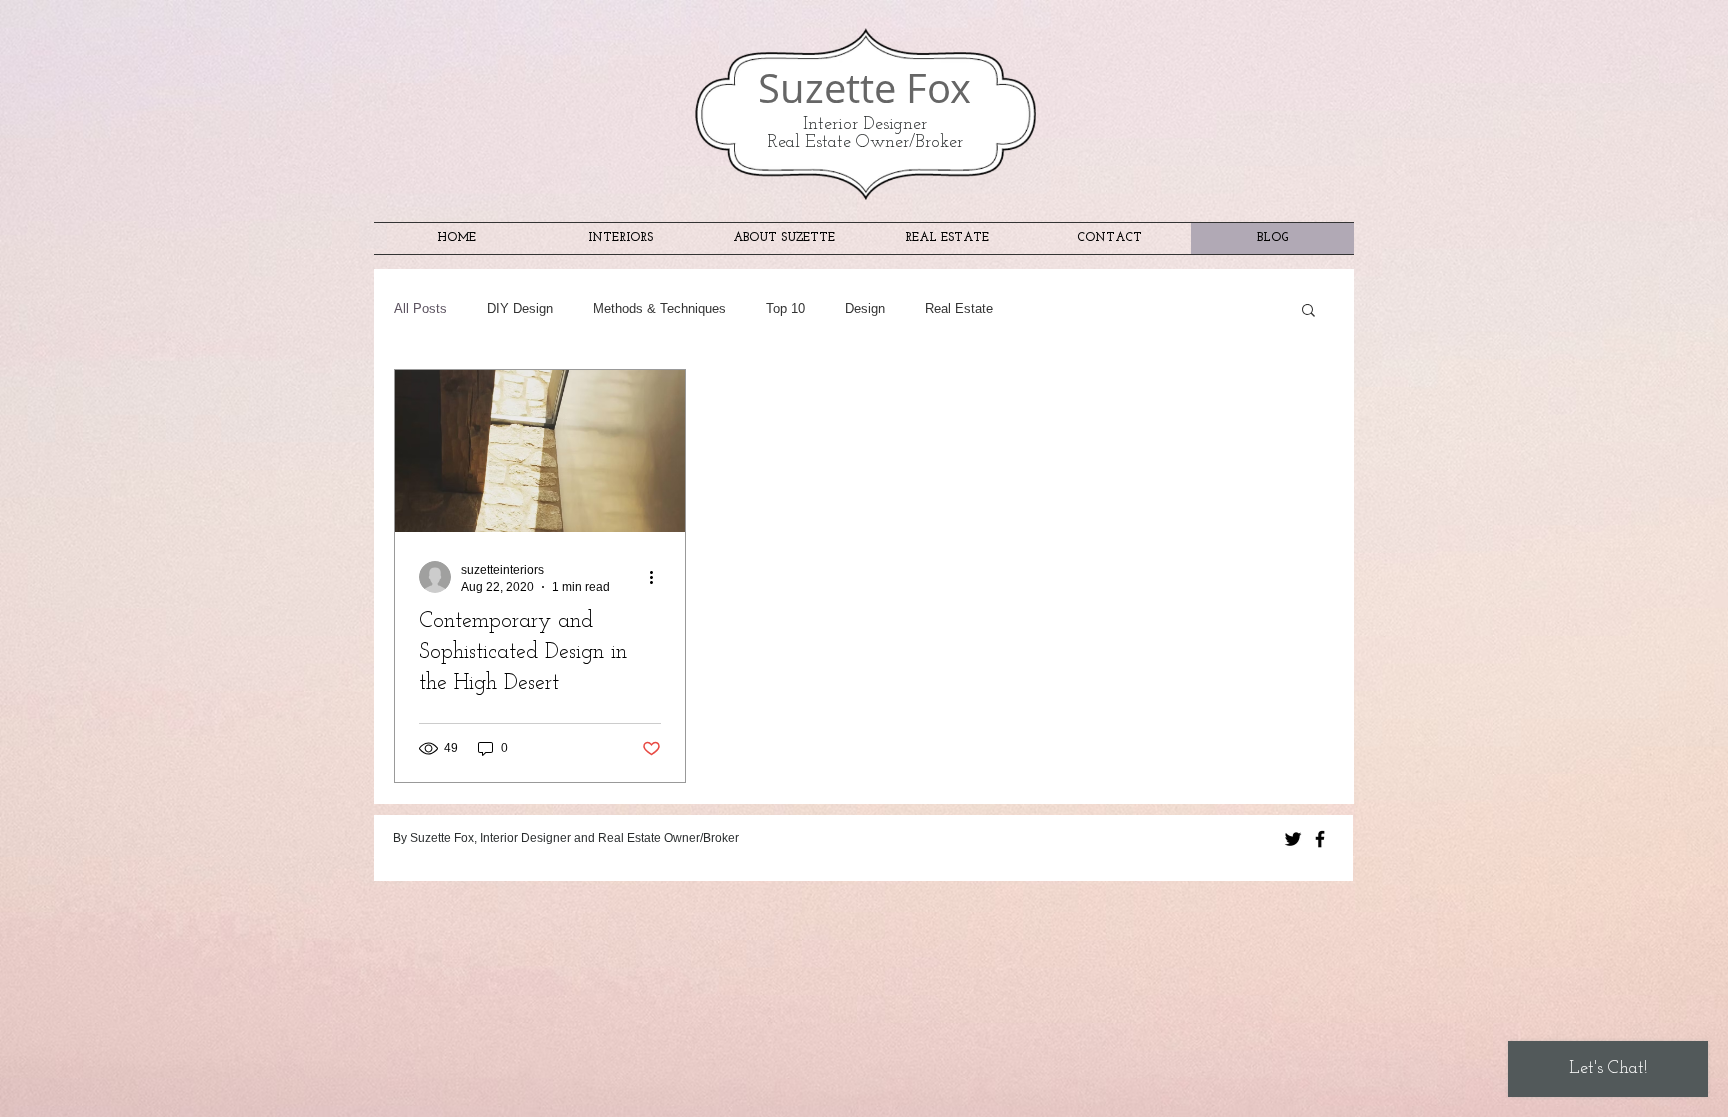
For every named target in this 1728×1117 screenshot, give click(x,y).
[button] (1308, 311)
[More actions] (658, 577)
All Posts (420, 308)
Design (865, 308)
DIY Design (520, 308)
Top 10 (785, 308)
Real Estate (959, 308)
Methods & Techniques (659, 308)
